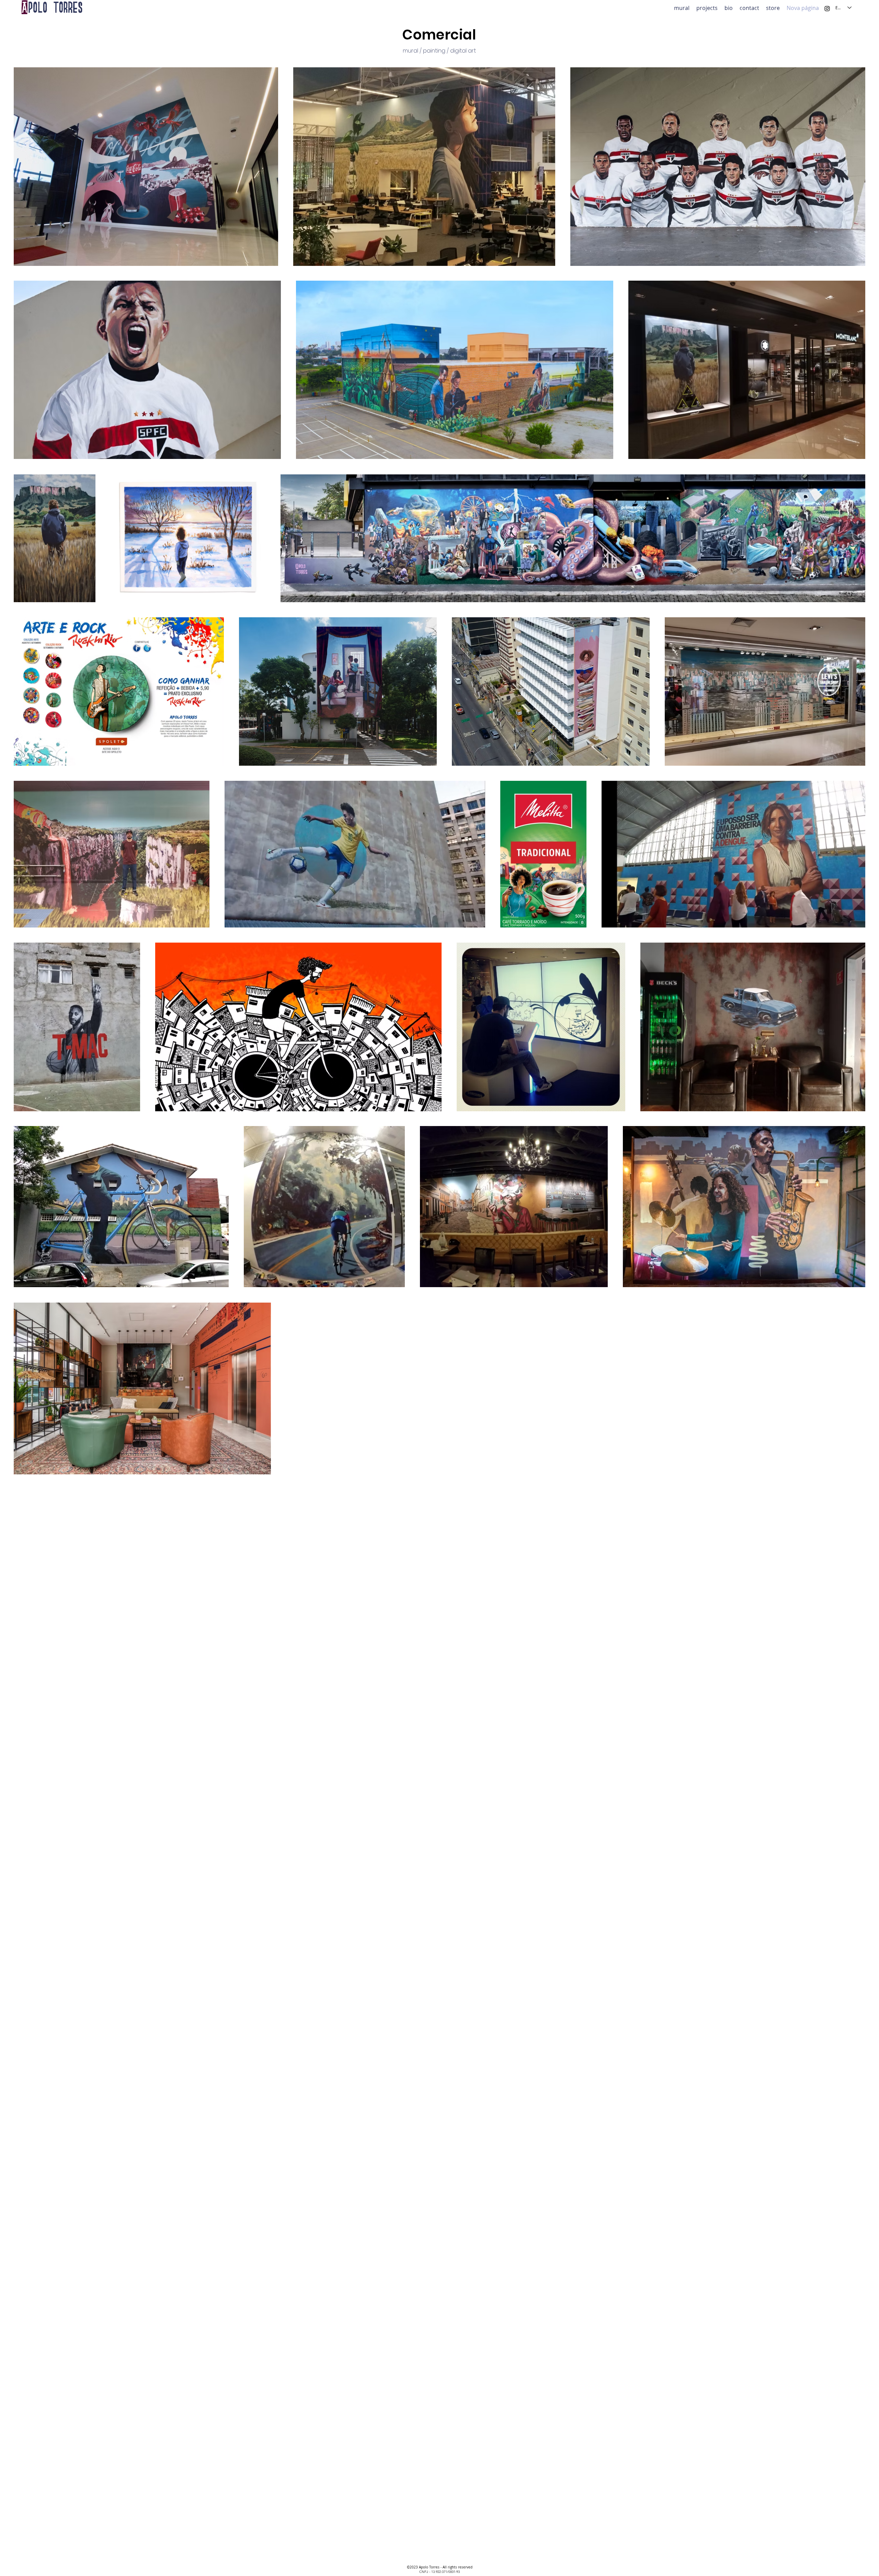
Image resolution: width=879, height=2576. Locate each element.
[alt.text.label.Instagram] (827, 9)
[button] (707, 7)
